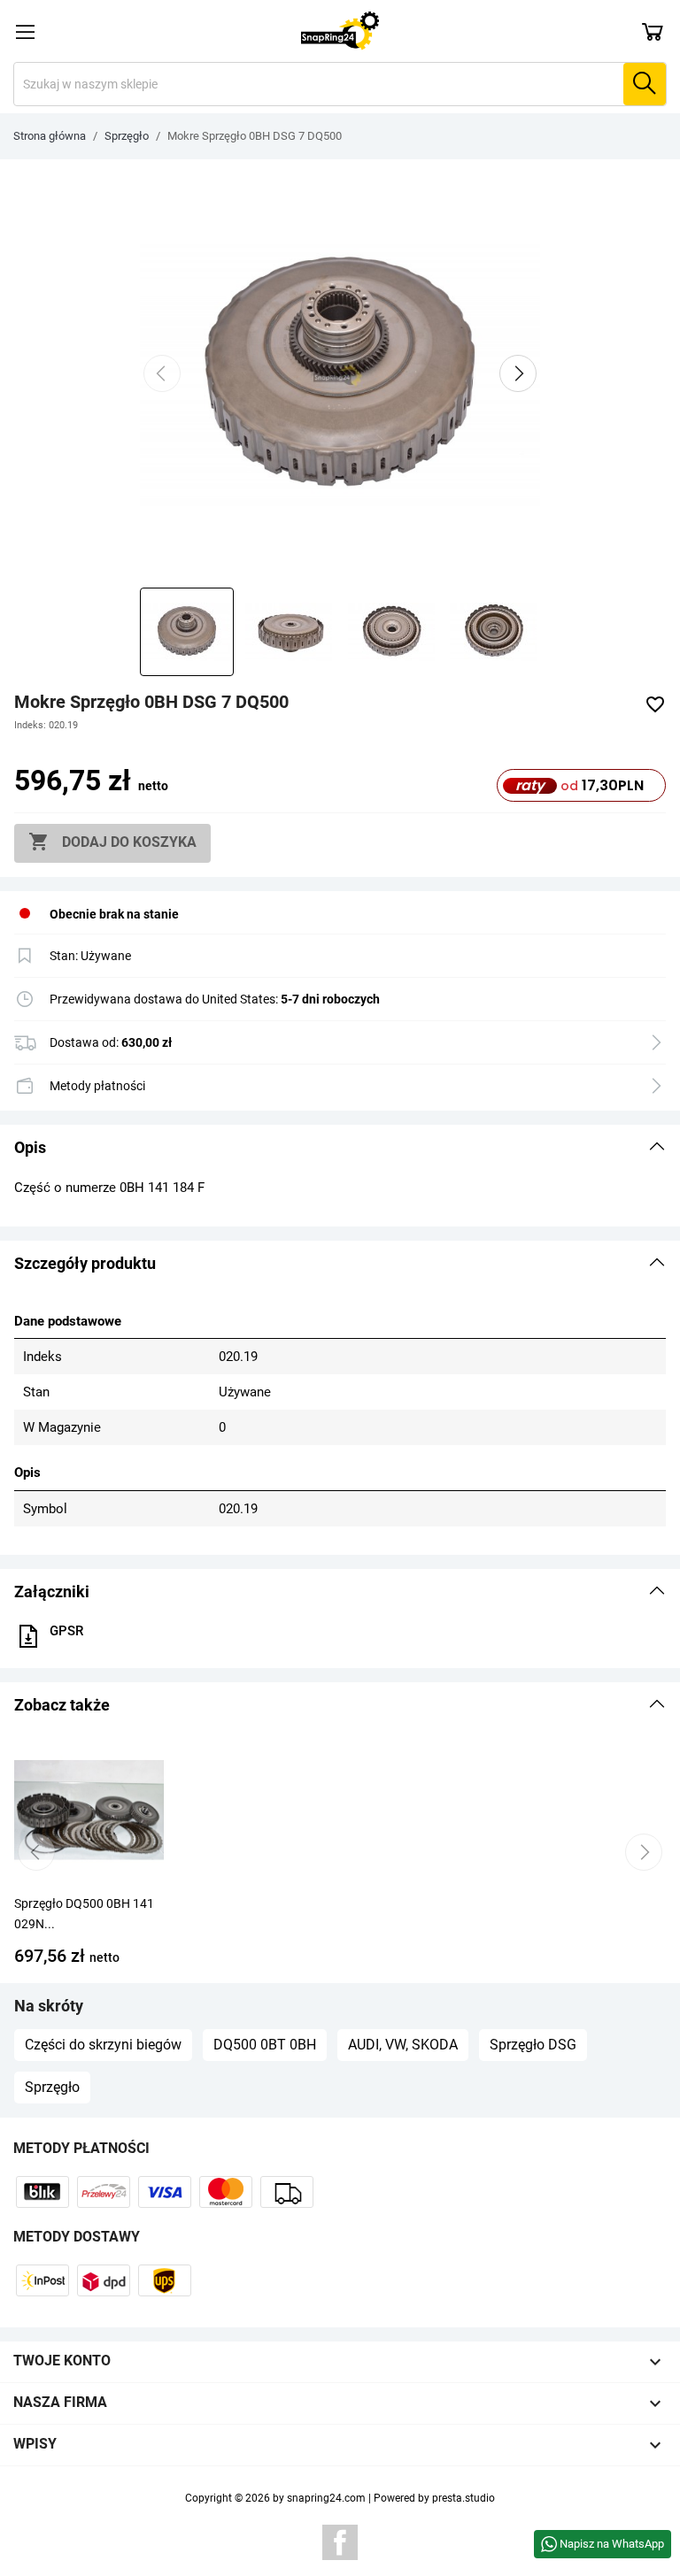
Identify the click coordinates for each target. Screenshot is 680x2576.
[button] (340, 1148)
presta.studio (464, 2498)
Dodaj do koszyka (112, 842)
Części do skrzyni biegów (103, 2045)
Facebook (340, 2542)
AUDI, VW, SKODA (403, 2045)
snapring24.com (326, 2498)
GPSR (66, 1631)
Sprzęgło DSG (533, 2045)
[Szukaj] (645, 84)
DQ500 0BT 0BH (265, 2045)
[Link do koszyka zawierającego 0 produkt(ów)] (653, 31)
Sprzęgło (52, 2087)
